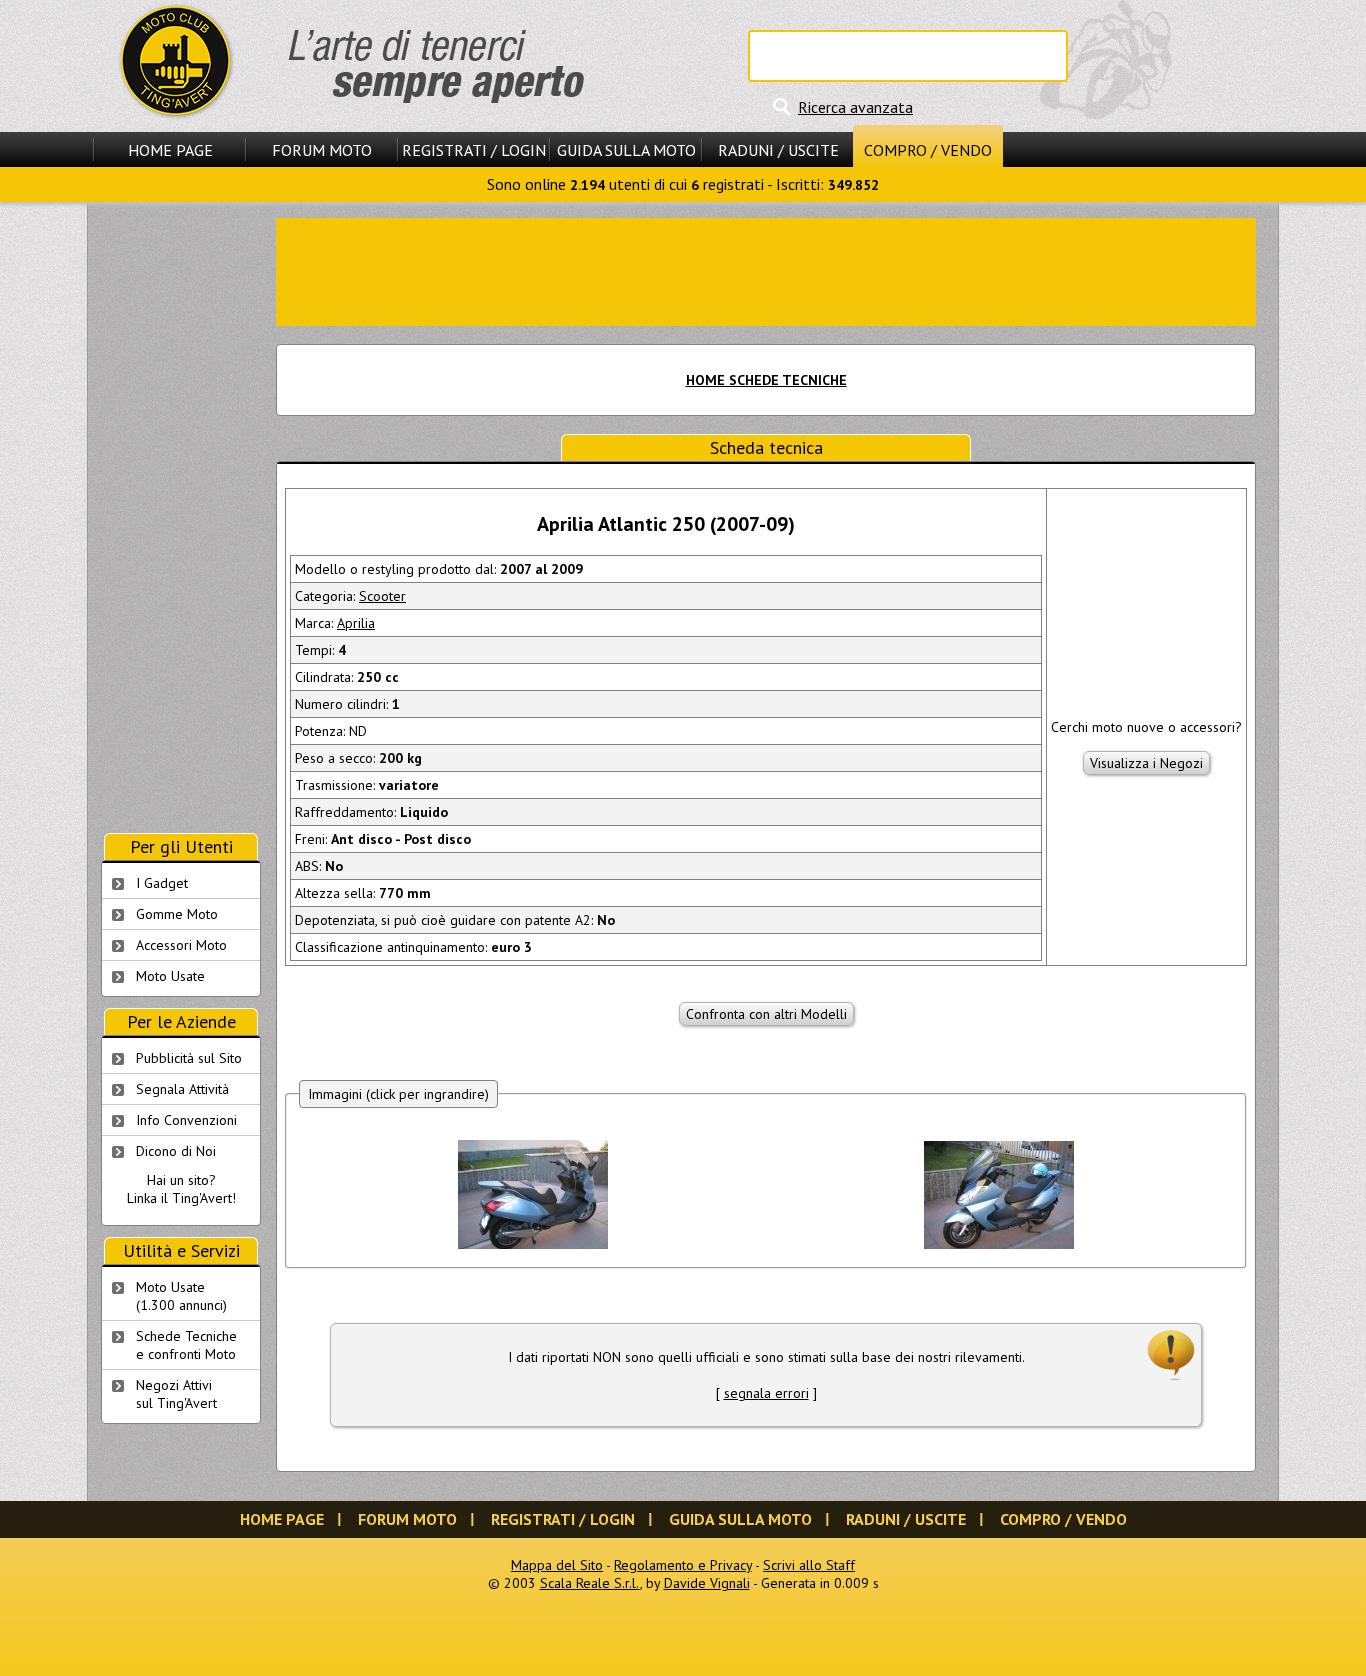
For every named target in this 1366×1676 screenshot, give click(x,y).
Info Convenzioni (186, 1120)
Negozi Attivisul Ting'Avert (176, 1394)
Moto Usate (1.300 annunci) (181, 1296)
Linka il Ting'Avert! (181, 1198)
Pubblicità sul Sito (189, 1058)
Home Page (170, 150)
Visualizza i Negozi (1146, 763)
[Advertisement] (766, 270)
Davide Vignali (707, 1583)
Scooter (382, 596)
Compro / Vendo (928, 150)
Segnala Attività (182, 1089)
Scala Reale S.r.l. (590, 1583)
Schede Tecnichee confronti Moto (186, 1345)
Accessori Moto (181, 945)
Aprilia (356, 623)
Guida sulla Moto (626, 150)
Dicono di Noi (176, 1151)
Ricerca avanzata (855, 107)
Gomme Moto (177, 914)
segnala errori (766, 1393)
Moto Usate (170, 976)
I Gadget (162, 883)
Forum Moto (322, 150)
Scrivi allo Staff (809, 1565)
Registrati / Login (474, 150)
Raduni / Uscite (778, 150)
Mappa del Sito (557, 1565)
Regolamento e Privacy (683, 1565)
